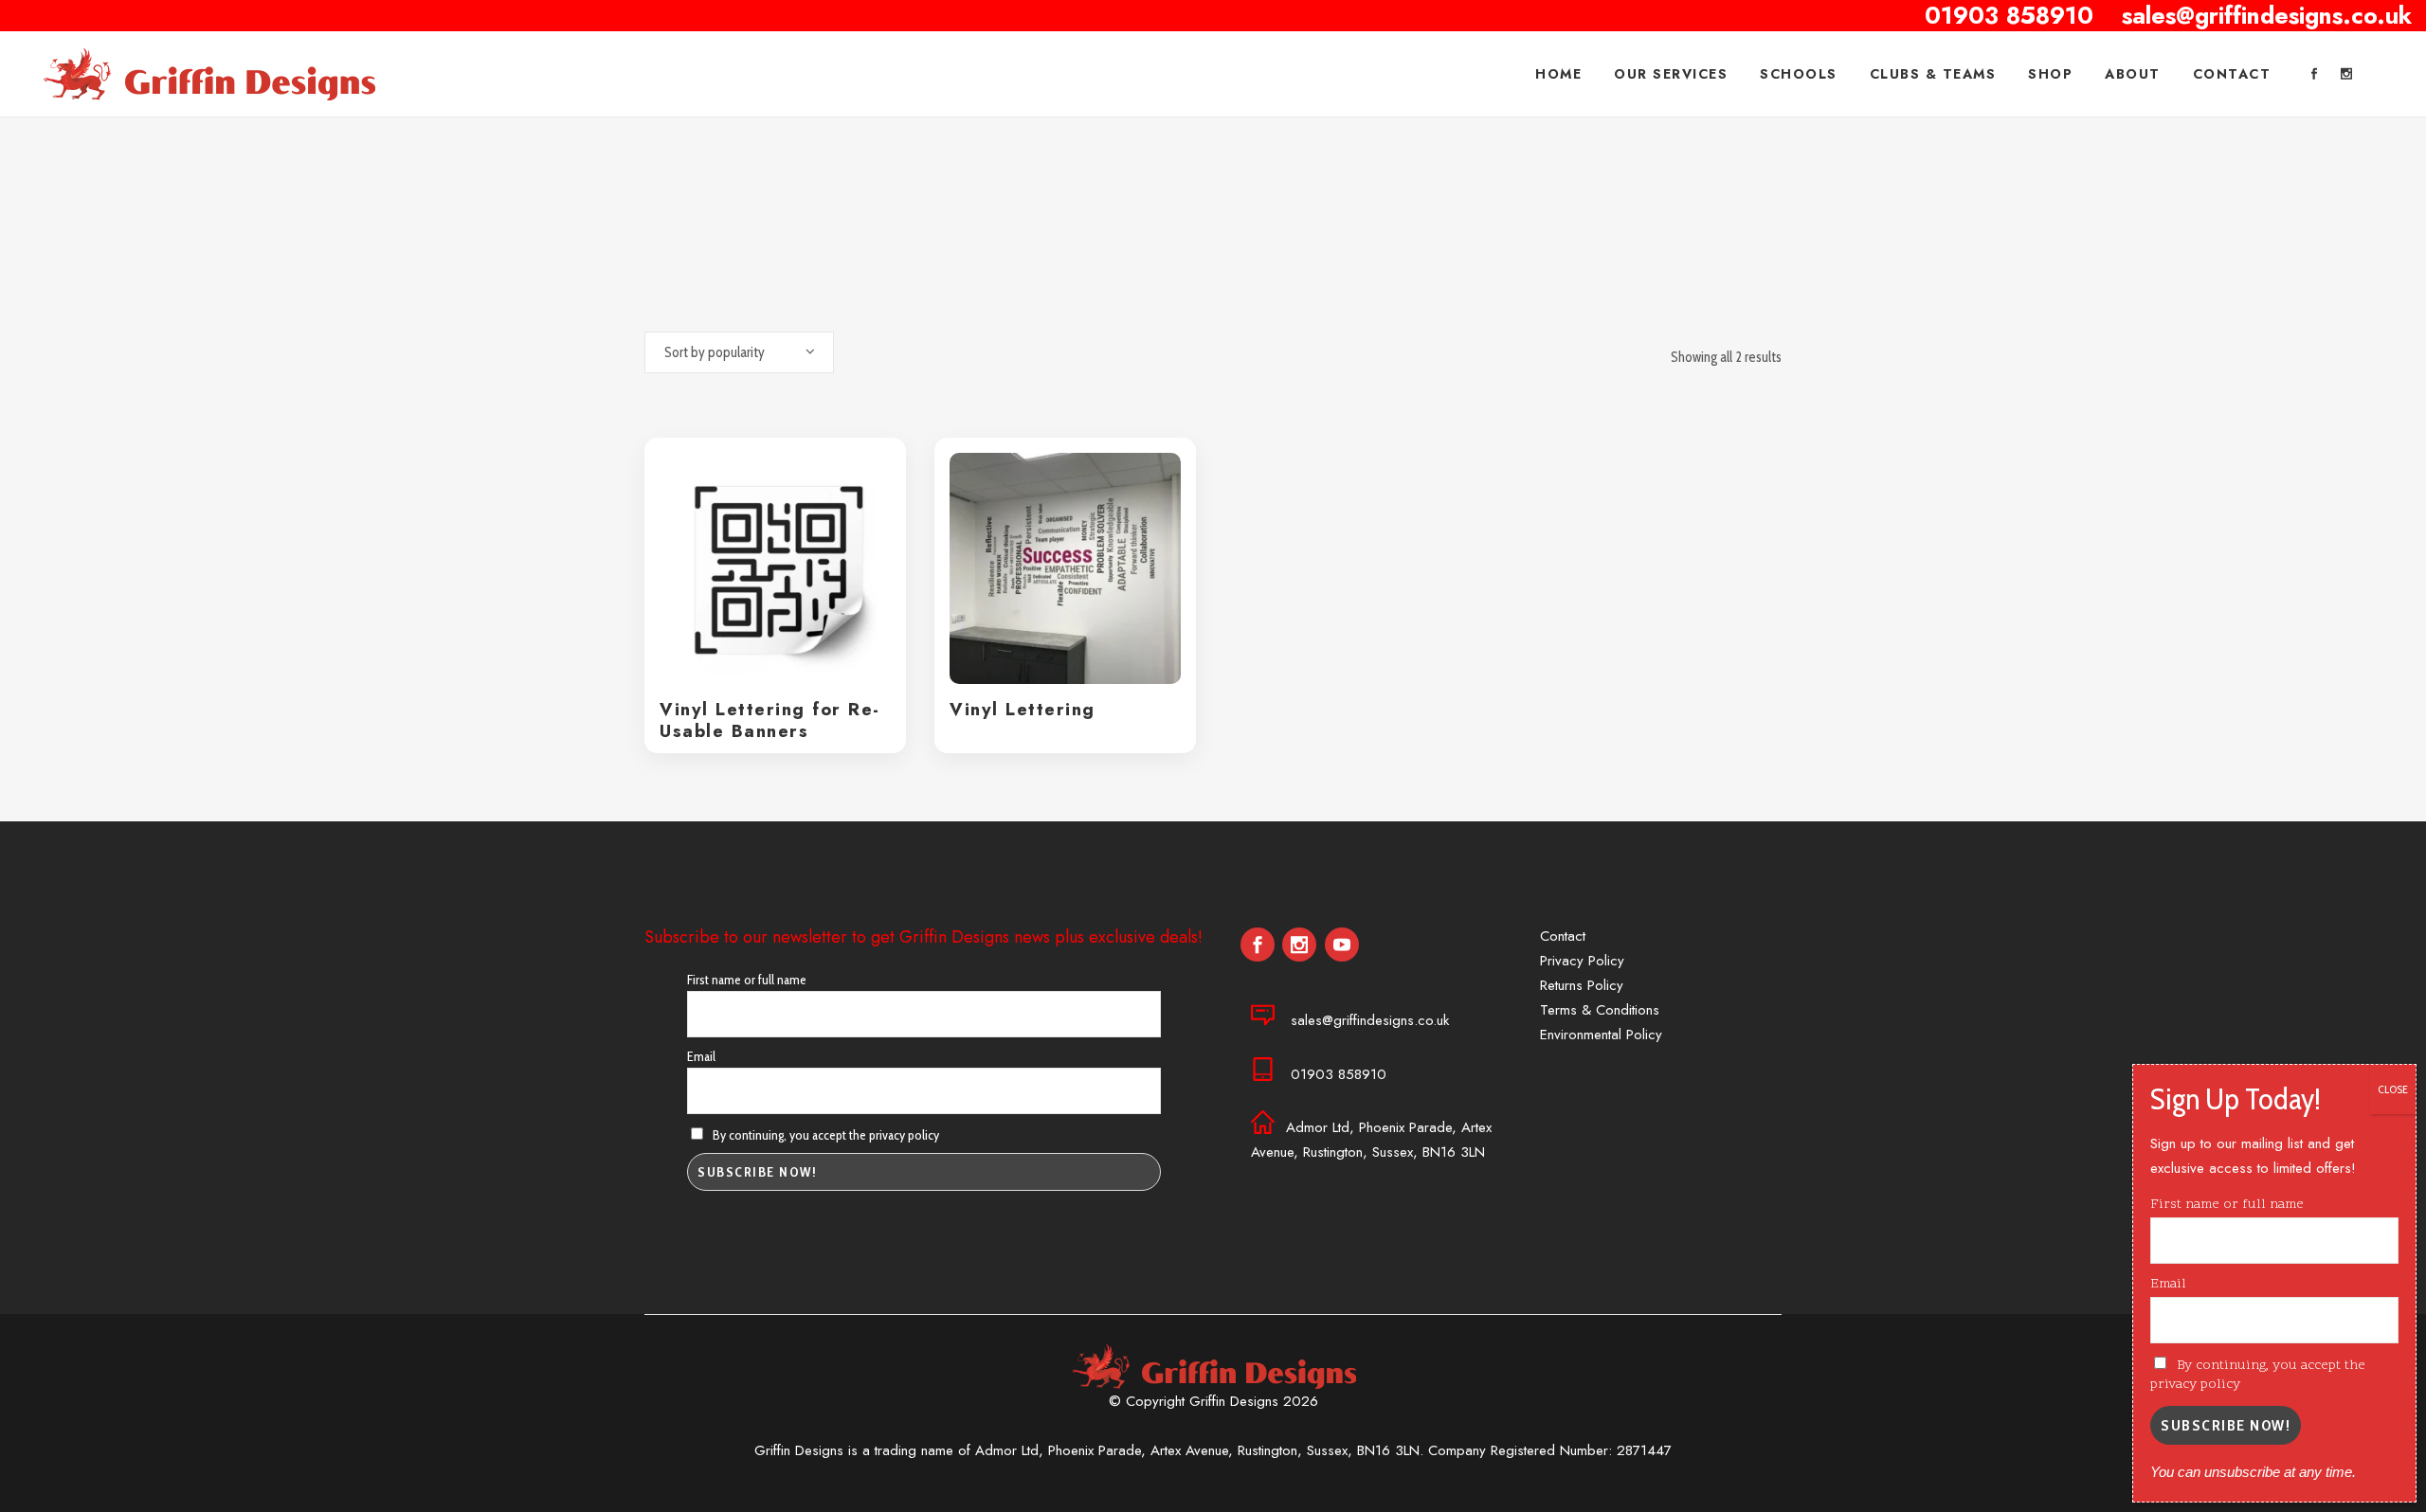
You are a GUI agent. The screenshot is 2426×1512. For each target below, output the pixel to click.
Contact (1563, 936)
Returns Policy (1582, 985)
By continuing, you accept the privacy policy (824, 1135)
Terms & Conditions (1600, 1010)
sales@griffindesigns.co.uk (1370, 1020)
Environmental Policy (1601, 1035)
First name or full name (747, 980)
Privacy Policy (1582, 961)
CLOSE (2393, 1089)
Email (701, 1056)
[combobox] (739, 352)
